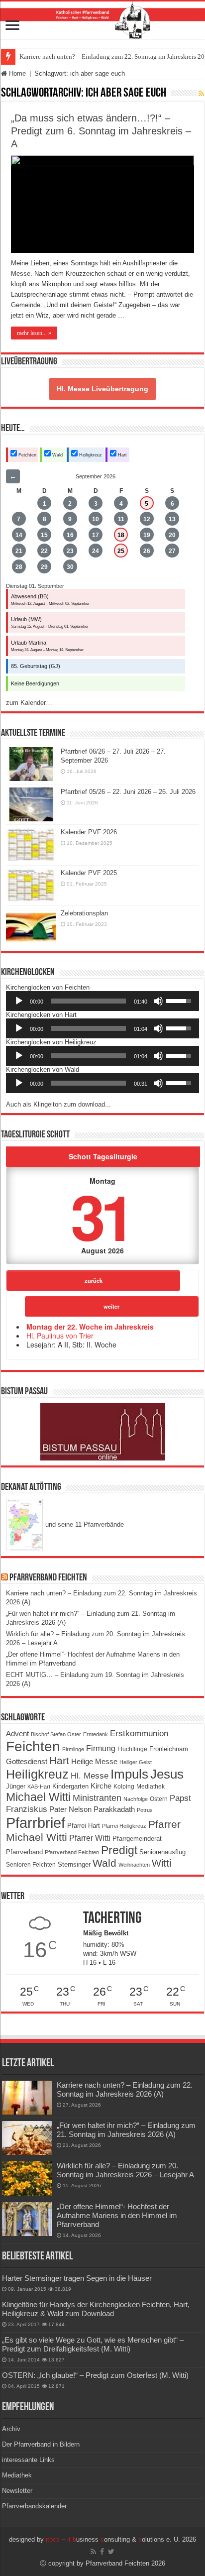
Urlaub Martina (29, 643)
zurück (94, 1280)
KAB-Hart (39, 1787)
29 (44, 567)
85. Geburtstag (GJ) (36, 666)
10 (96, 519)
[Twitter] (111, 2552)
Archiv (11, 2429)
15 (44, 535)
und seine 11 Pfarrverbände (84, 1524)
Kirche (101, 1786)
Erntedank (96, 1734)
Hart (122, 455)
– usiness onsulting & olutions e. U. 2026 (121, 2539)
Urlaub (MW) (26, 619)
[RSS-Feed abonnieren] (201, 94)
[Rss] (93, 2552)
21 (19, 551)
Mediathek (151, 1787)
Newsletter (17, 2491)
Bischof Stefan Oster (56, 1734)
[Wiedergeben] (19, 1001)
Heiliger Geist (136, 1762)
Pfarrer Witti (90, 1838)
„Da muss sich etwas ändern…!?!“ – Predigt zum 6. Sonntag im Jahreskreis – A (101, 131)
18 (121, 535)
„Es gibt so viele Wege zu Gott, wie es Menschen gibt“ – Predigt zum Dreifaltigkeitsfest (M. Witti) (93, 2344)
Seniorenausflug (162, 1852)
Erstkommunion (139, 1734)
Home (16, 73)
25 (121, 551)
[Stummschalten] (158, 1001)
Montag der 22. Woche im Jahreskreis (90, 1327)
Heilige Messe (94, 1761)
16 (70, 535)
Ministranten (97, 1798)
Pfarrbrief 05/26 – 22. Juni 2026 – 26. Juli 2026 (128, 792)
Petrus (145, 1810)
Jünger (16, 1786)
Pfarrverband (24, 1852)
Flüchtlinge (132, 1749)
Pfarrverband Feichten (48, 1578)
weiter (111, 1306)
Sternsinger (74, 1864)
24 (96, 551)
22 (44, 551)
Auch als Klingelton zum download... (58, 1104)
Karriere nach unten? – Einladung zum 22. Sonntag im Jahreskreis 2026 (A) (125, 2089)
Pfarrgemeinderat (137, 1839)
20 (172, 535)
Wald (57, 455)
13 (172, 519)
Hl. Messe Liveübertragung (102, 389)
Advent (17, 1734)
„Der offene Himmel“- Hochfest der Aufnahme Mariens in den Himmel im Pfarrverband (117, 2215)
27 (172, 551)
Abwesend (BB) (30, 596)
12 (147, 519)
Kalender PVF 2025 (89, 873)
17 (96, 535)
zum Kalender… (29, 703)
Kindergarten (70, 1787)
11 (121, 519)
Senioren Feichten (31, 1864)
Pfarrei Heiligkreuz (124, 1826)
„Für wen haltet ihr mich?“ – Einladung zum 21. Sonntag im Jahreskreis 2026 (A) (126, 2130)
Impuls (129, 1774)
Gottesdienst (27, 1762)
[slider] (89, 1001)
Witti (161, 1863)
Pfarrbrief (36, 1823)
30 (70, 567)
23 (70, 551)
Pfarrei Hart (84, 1826)
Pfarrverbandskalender (34, 2506)
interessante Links (28, 2460)
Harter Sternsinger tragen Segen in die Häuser (77, 2278)
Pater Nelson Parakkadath (92, 1809)
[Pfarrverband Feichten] (102, 20)
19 (147, 535)
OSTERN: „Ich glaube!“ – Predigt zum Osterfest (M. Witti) (95, 2375)
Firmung (101, 1748)
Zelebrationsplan (84, 913)
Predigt (119, 1850)
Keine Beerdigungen (35, 683)
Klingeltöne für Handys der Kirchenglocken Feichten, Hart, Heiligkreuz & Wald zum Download (96, 2309)
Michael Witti (38, 1797)
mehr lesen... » (34, 333)
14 (19, 535)
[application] (102, 1001)
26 (147, 551)
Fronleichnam (169, 1749)
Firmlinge (73, 1749)
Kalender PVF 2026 (89, 832)
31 (101, 1215)
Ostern (159, 1799)
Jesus (167, 1774)
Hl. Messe (90, 1776)
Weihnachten (134, 1865)
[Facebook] (102, 2552)
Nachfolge (136, 1799)
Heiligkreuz (90, 455)
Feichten (27, 455)
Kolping (124, 1786)
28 (19, 567)
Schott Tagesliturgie (103, 1156)
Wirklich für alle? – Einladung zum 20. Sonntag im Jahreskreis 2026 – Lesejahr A (125, 2170)
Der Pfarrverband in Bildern (41, 2444)
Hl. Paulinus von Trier (60, 1336)
